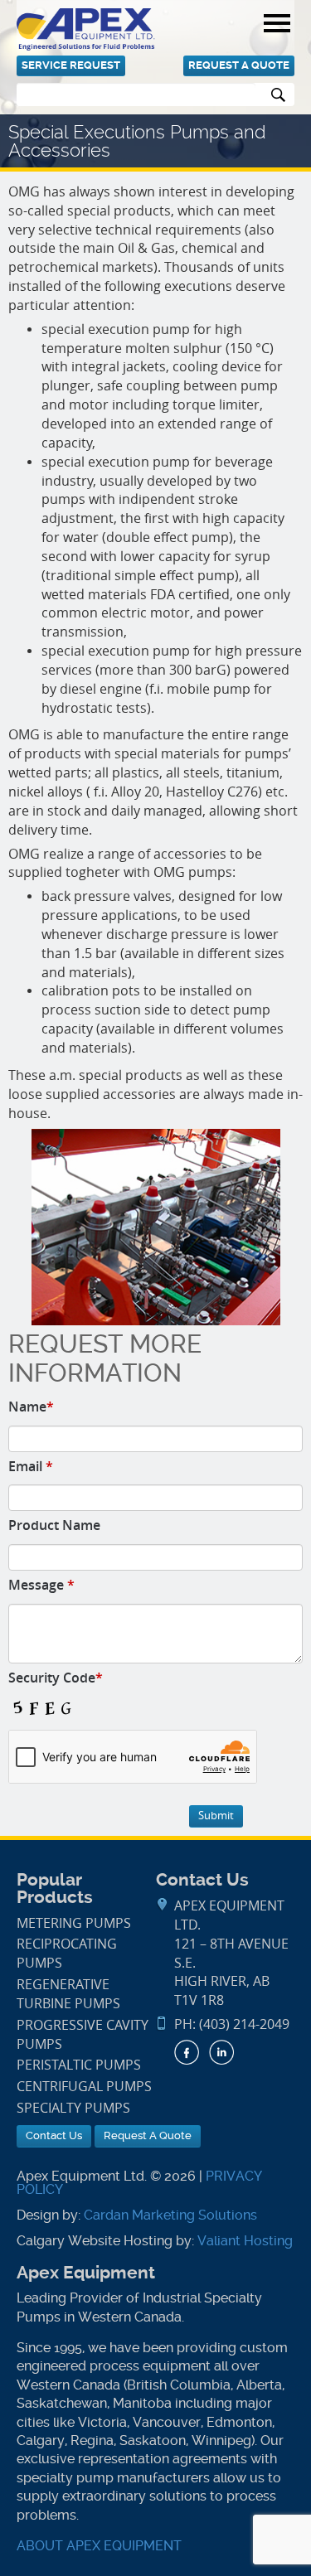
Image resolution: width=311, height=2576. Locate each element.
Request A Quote (239, 65)
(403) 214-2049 (244, 2024)
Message (41, 1585)
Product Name (54, 1525)
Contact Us (54, 2135)
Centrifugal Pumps (84, 2087)
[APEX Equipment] (86, 29)
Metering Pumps (74, 1923)
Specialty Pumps (73, 2108)
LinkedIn (221, 2052)
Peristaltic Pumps (79, 2065)
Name (31, 1407)
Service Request (71, 65)
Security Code (56, 1678)
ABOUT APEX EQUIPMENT (99, 2546)
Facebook (187, 2052)
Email (31, 1466)
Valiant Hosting (245, 2241)
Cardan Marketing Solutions (170, 2215)
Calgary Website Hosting (95, 2241)
